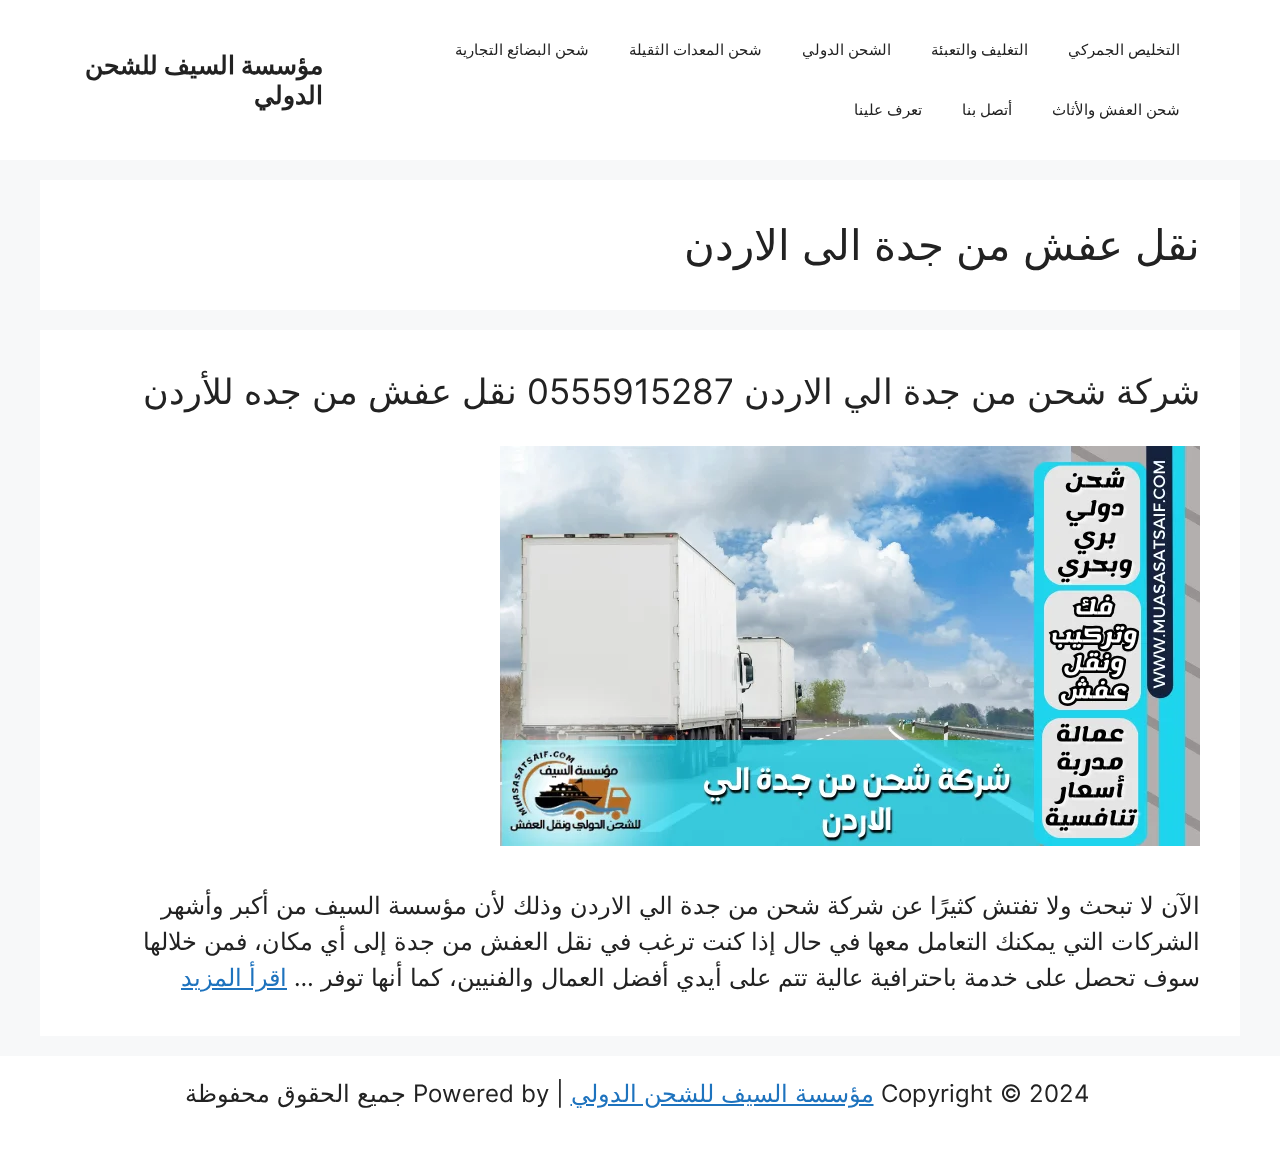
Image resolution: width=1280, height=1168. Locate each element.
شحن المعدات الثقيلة (695, 49)
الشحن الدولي (846, 49)
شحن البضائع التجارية (522, 49)
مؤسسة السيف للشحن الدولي (722, 1093)
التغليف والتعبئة (979, 49)
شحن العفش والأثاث (1116, 109)
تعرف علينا (888, 109)
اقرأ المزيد (234, 977)
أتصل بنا (987, 109)
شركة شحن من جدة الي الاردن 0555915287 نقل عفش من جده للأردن (671, 391)
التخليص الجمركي (1124, 49)
